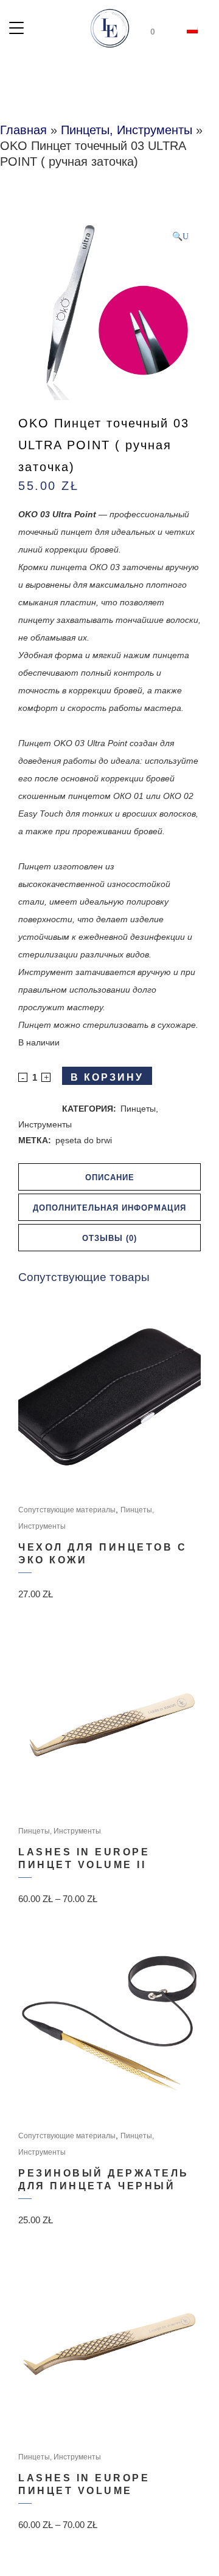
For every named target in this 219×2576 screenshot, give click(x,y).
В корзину (107, 1077)
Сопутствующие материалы (67, 1510)
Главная (23, 130)
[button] (180, 236)
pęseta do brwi (84, 1140)
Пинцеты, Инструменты (127, 130)
